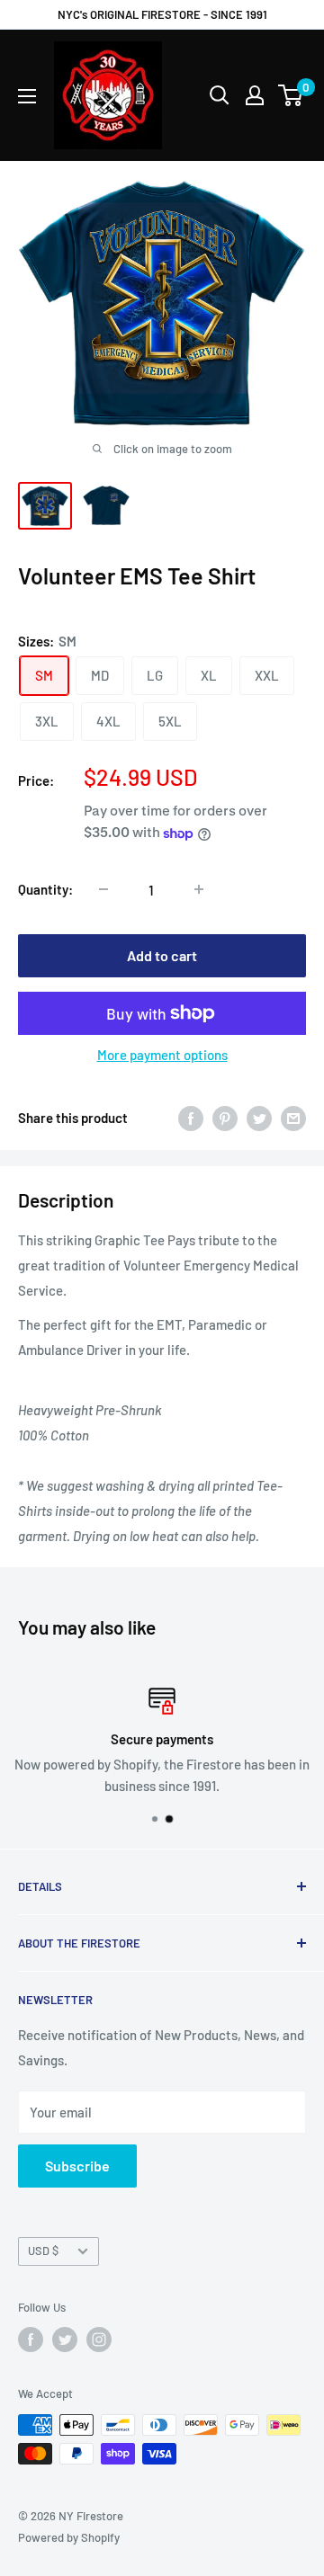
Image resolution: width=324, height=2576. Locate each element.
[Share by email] (293, 1118)
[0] (291, 95)
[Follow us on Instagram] (99, 2340)
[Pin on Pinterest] (225, 1118)
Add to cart (162, 955)
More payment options (162, 1055)
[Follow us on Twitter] (65, 2340)
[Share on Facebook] (191, 1118)
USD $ (43, 2251)
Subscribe (77, 2166)
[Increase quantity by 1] (199, 889)
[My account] (255, 95)
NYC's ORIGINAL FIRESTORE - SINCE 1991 (162, 14)
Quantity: (45, 889)
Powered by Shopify (69, 2537)
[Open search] (220, 95)
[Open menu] (27, 96)
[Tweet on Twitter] (259, 1118)
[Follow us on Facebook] (31, 2340)
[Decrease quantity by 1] (103, 889)
